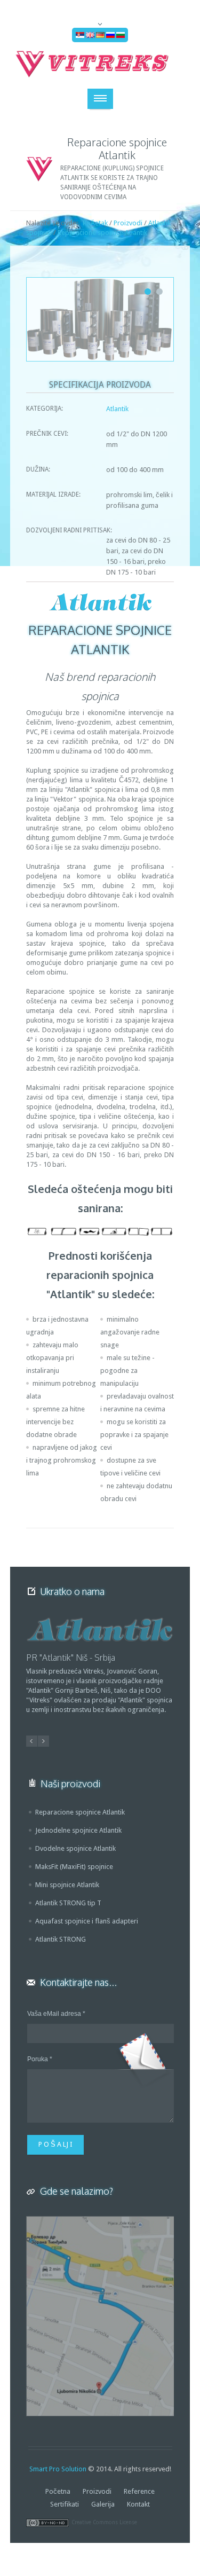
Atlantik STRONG (61, 1939)
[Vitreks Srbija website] (100, 64)
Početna (58, 2491)
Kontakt (138, 2504)
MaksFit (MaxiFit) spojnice (74, 1867)
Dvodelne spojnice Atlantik (75, 1848)
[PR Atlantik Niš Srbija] (100, 1630)
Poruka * (40, 2059)
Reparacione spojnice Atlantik (102, 233)
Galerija (103, 2504)
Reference (139, 2491)
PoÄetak (95, 223)
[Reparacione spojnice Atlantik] (100, 319)
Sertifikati (65, 2504)
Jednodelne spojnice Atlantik (78, 1830)
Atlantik (117, 409)
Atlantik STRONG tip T (68, 1903)
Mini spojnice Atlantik (67, 1885)
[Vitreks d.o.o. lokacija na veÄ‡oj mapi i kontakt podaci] (100, 2316)
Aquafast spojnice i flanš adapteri (87, 1921)
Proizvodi (128, 223)
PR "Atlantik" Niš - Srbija (70, 1658)
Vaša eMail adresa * (56, 2014)
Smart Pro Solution (58, 2469)
